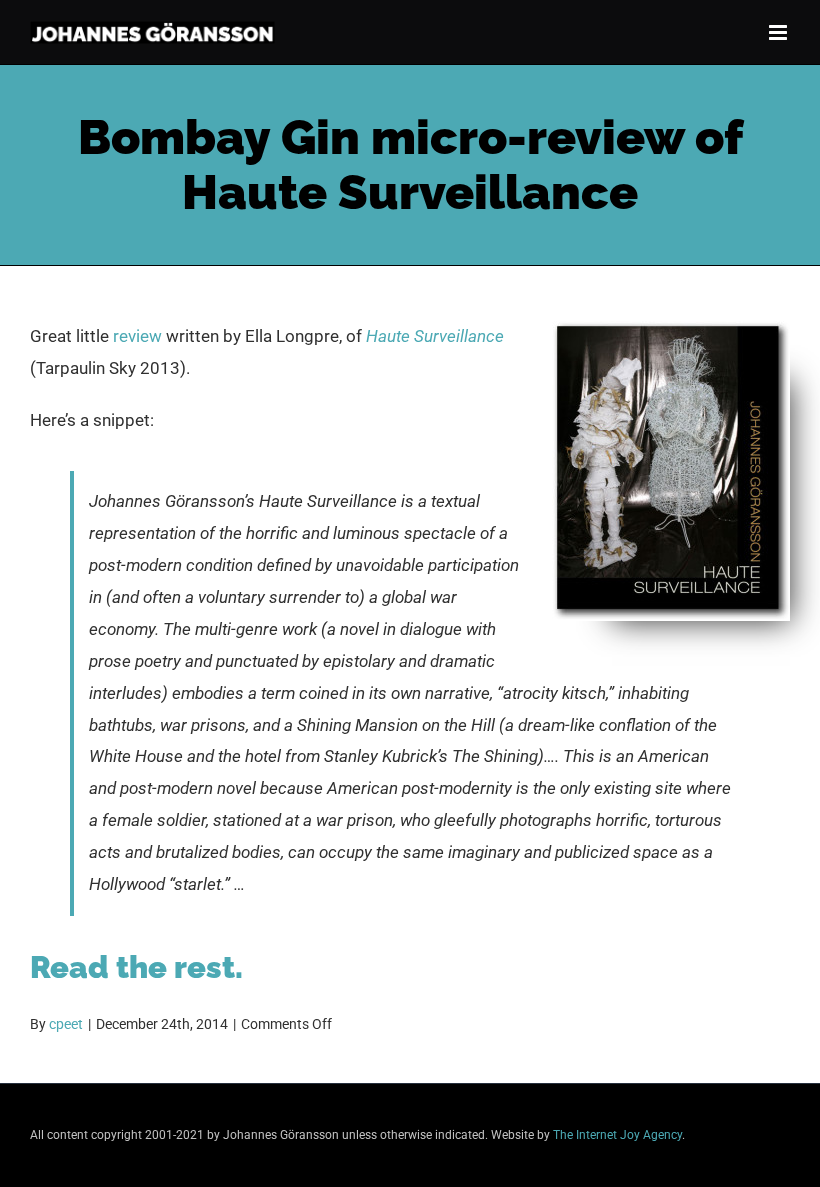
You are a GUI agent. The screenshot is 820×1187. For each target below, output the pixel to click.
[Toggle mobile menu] (779, 32)
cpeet (66, 1024)
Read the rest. (136, 967)
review (137, 336)
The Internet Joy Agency (617, 1135)
